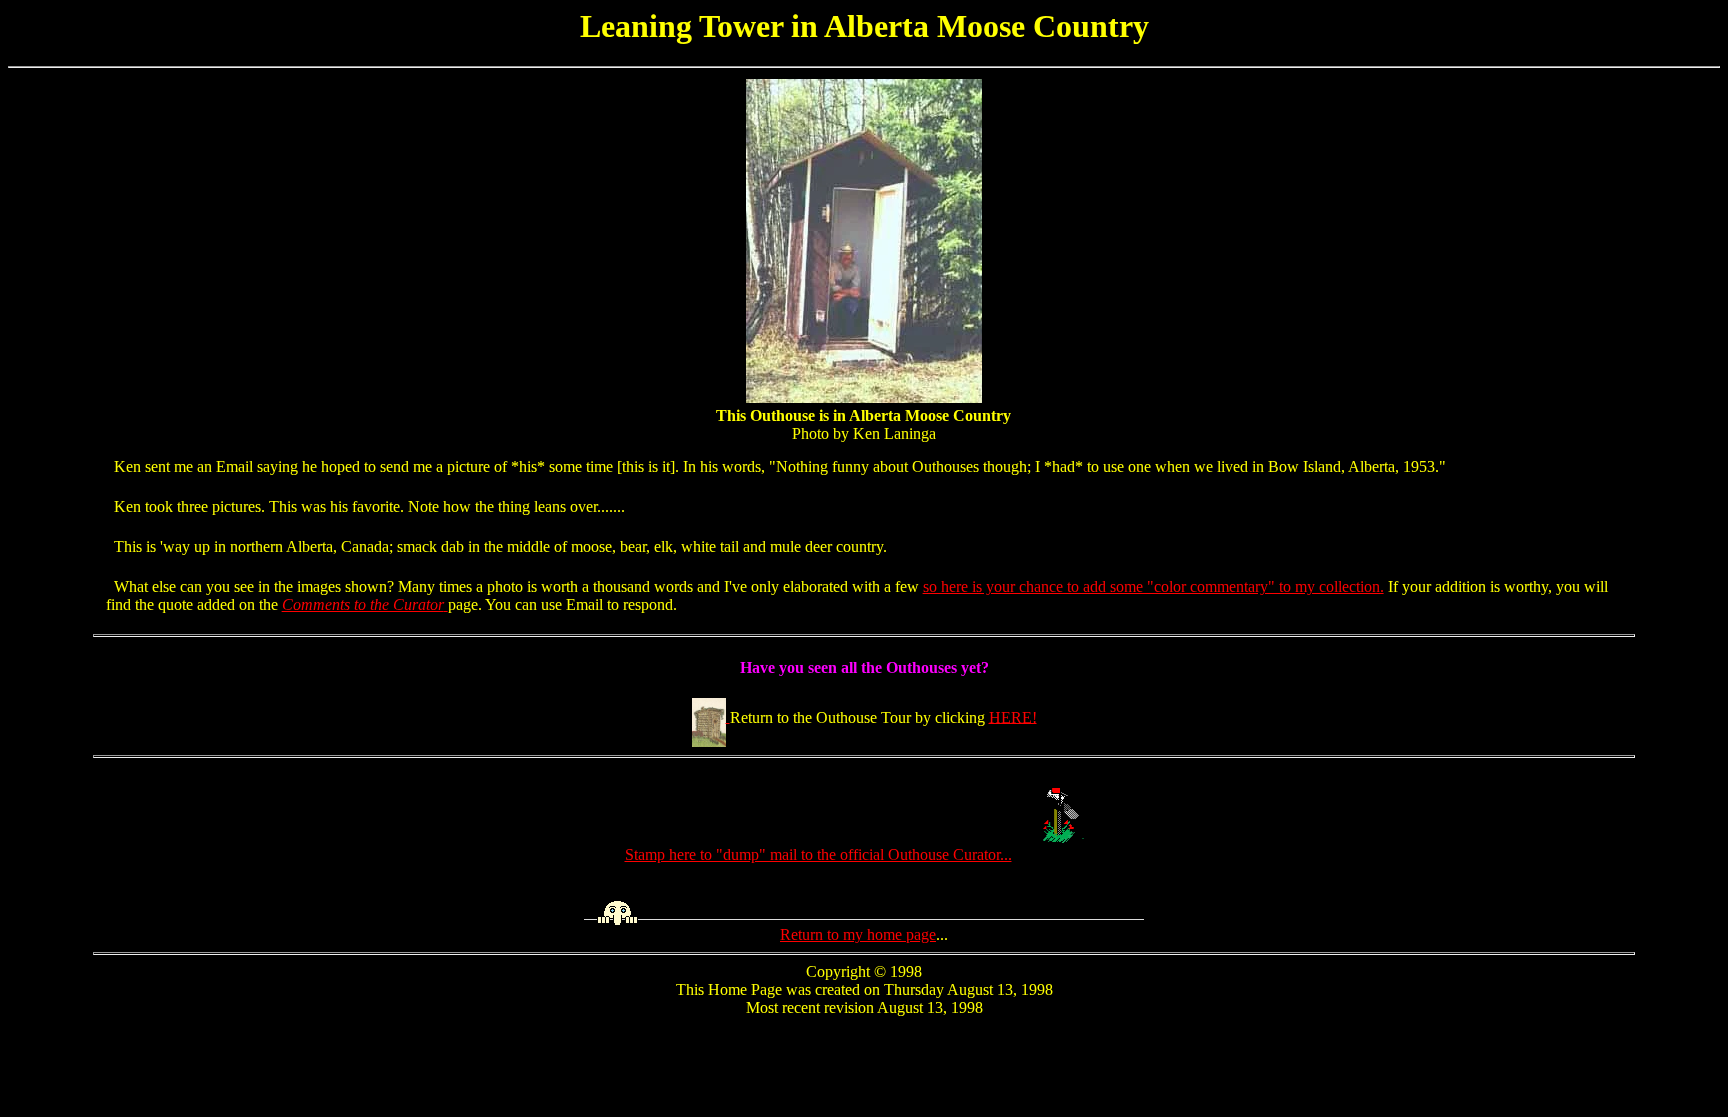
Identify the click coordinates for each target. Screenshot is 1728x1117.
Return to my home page (858, 934)
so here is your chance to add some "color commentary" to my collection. (1153, 586)
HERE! (1013, 716)
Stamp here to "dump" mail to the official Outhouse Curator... (818, 854)
